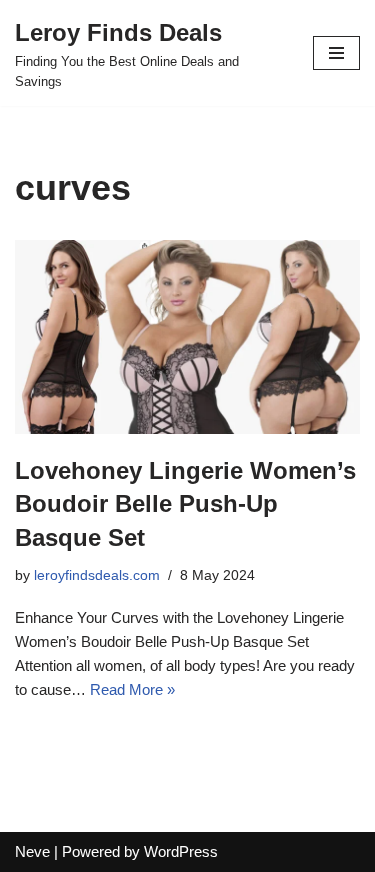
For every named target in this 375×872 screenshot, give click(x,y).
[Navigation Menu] (336, 53)
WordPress (181, 851)
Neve (32, 851)
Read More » (132, 689)
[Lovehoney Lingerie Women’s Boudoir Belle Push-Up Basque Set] (187, 337)
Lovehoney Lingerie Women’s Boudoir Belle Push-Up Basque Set (185, 504)
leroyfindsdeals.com (97, 575)
